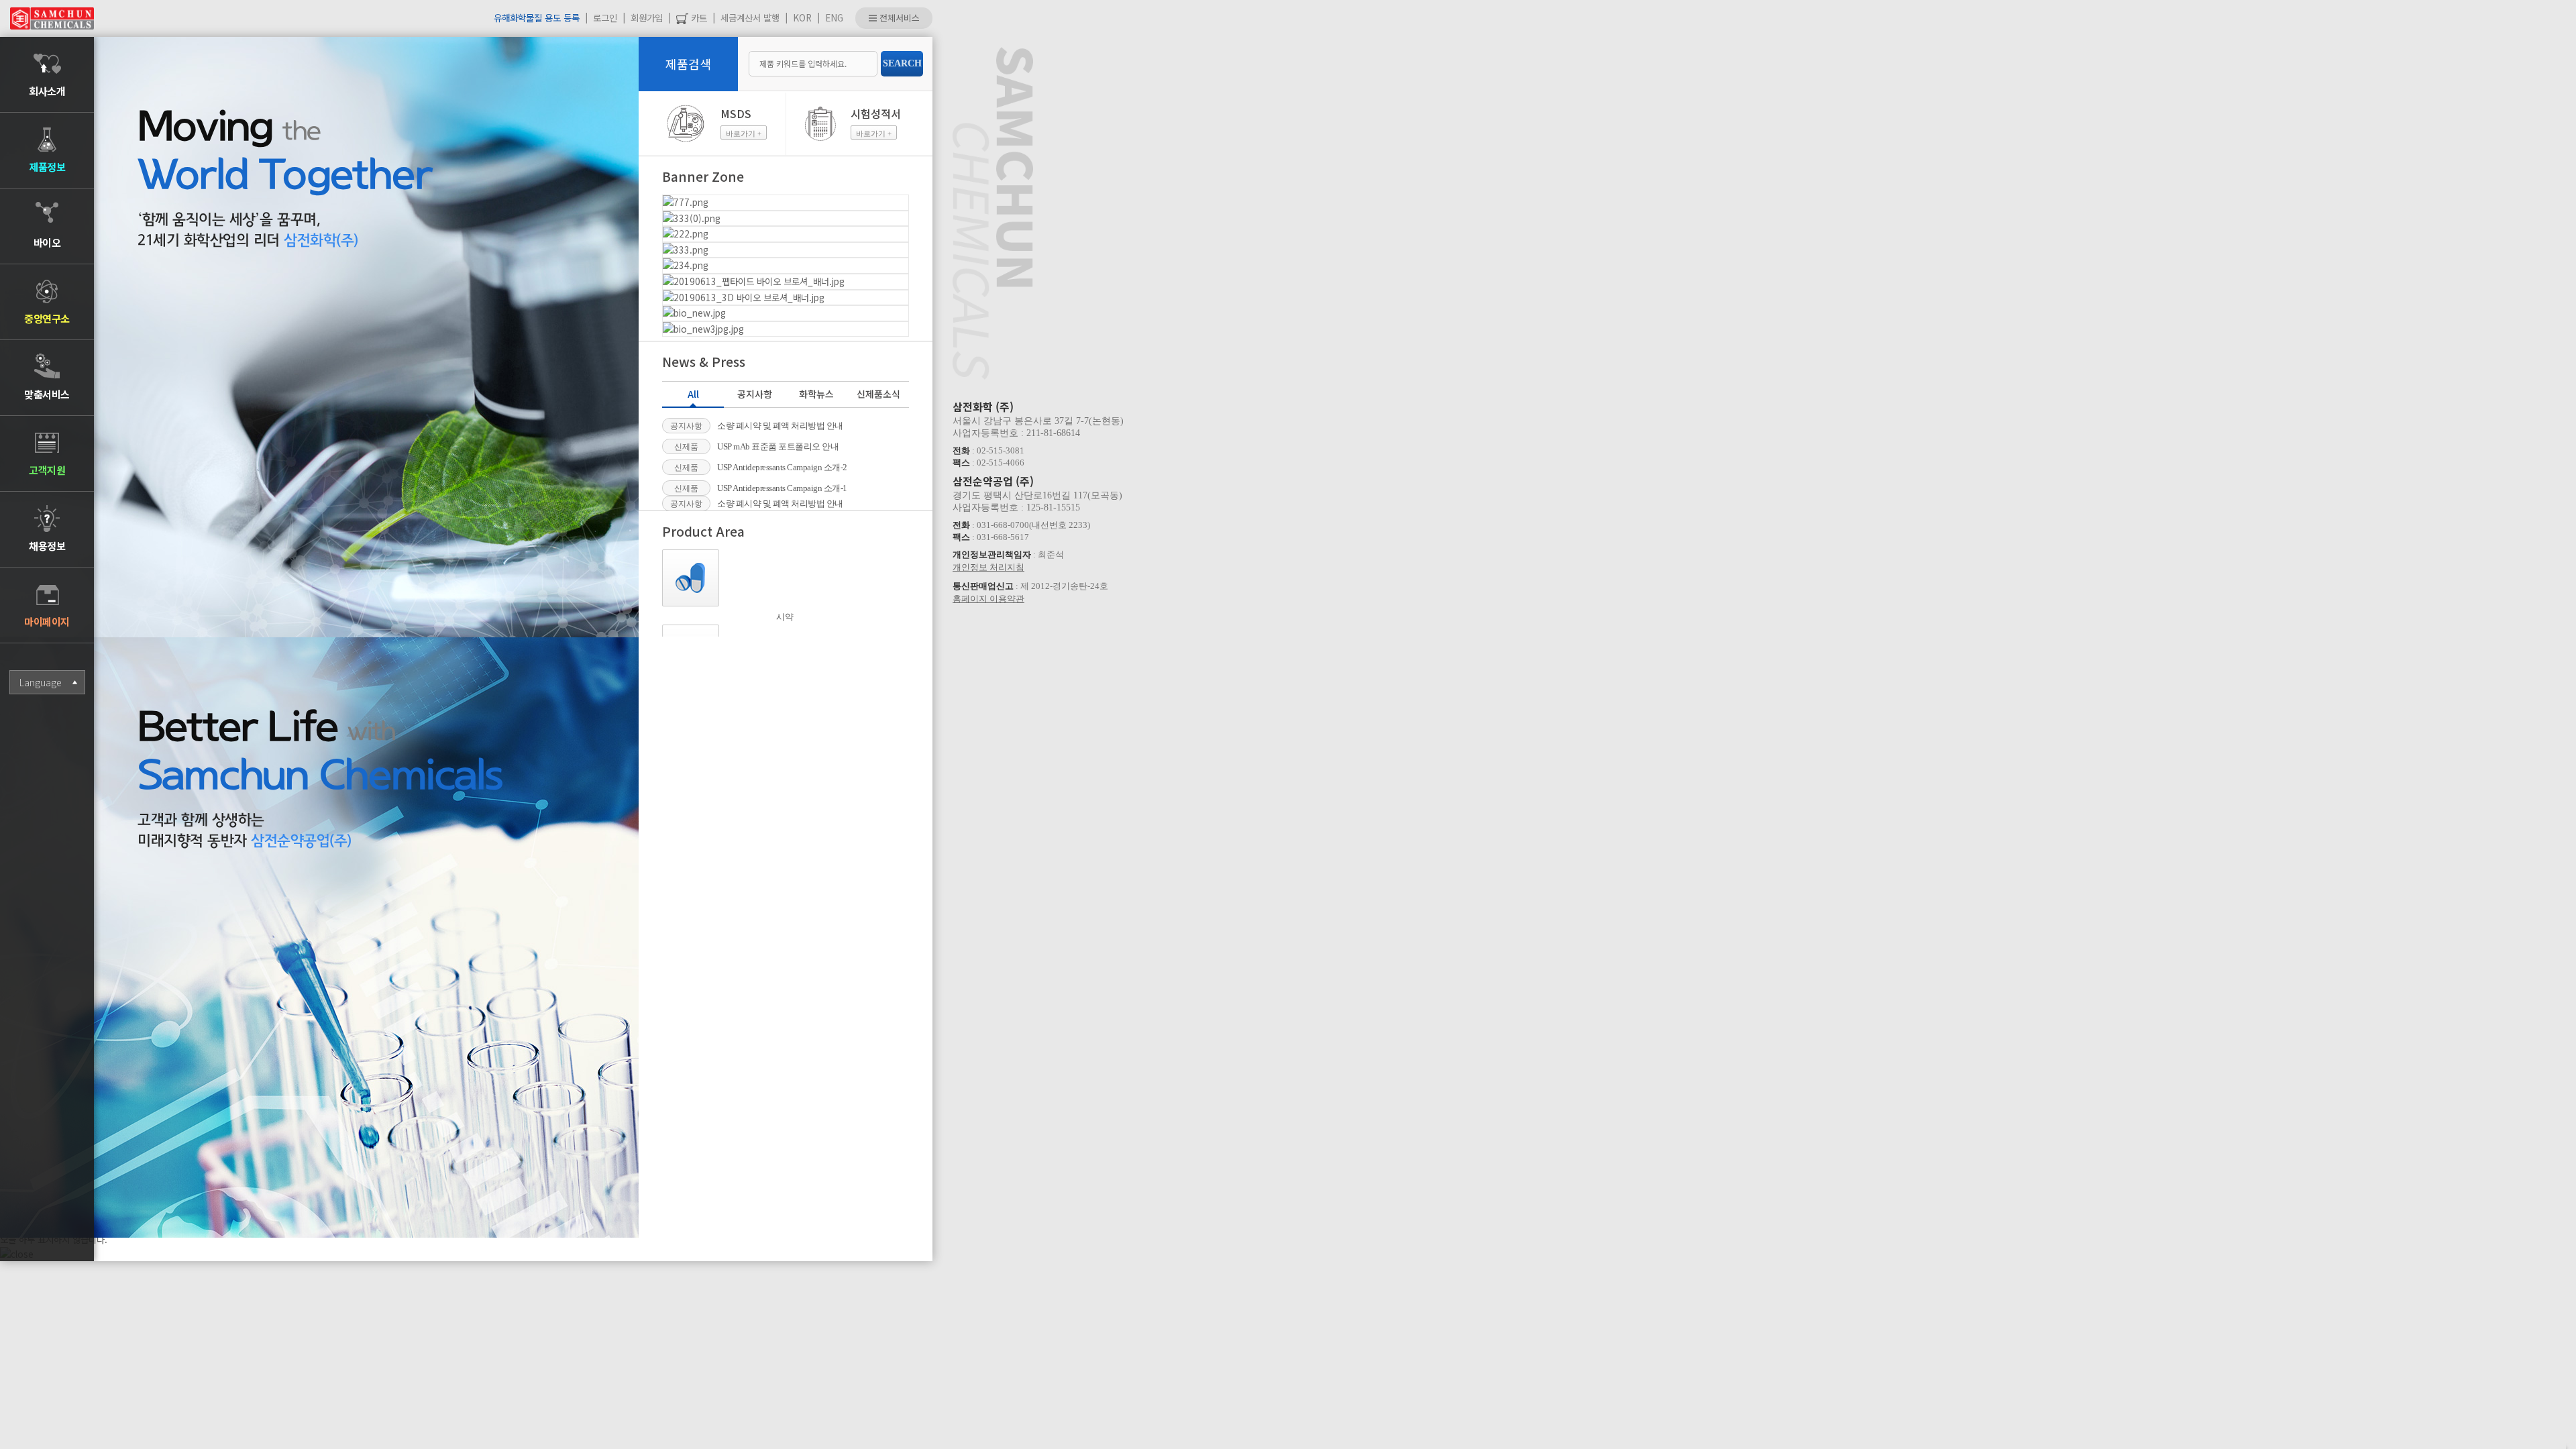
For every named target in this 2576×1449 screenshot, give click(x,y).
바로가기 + (744, 133)
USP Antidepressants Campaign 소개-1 (782, 488)
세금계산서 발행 (750, 17)
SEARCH (902, 63)
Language (40, 682)
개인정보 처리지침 (988, 567)
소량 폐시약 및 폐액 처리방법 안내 (780, 426)
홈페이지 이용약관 (988, 599)
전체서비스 (898, 18)
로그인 (605, 17)
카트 (698, 17)
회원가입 (647, 17)
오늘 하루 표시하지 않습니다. (54, 1239)
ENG (834, 17)
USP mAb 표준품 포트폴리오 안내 (778, 446)
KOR (802, 17)
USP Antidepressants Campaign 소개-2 (782, 467)
